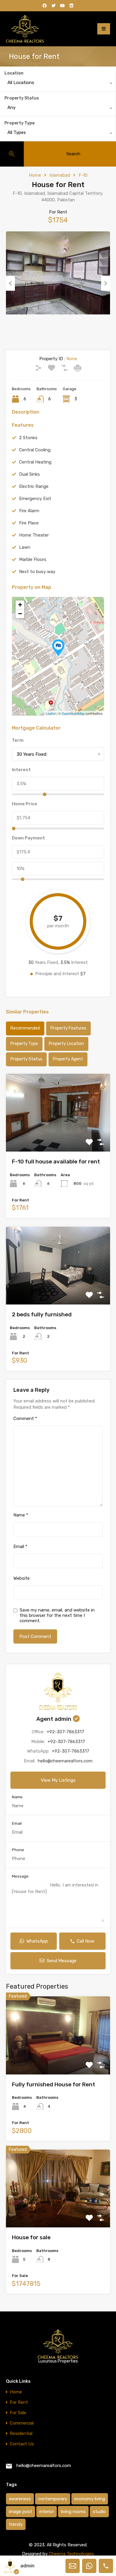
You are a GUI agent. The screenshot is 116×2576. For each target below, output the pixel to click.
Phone (18, 1850)
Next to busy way (37, 572)
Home (35, 175)
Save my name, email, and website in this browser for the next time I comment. (57, 1615)
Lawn (25, 547)
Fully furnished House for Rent (54, 2084)
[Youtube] (62, 6)
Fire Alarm (29, 511)
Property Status (22, 98)
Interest (21, 770)
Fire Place (29, 523)
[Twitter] (54, 6)
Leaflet (51, 713)
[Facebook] (45, 6)
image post (21, 2512)
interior (47, 2512)
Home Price (25, 804)
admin (27, 2566)
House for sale (31, 2237)
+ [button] (20, 605)
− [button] (20, 614)
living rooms (73, 2512)
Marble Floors (33, 559)
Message (20, 1876)
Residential (21, 2434)
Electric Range (34, 486)
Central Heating (35, 462)
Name (21, 1515)
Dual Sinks (29, 474)
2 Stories (28, 438)
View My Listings (58, 1780)
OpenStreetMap (73, 713)
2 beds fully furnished (42, 1314)
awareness (20, 2499)
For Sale (18, 2413)
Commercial (22, 2423)
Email (20, 1546)
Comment (25, 1419)
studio (99, 2512)
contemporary (53, 2499)
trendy (16, 2524)
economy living (90, 2499)
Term (18, 740)
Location (14, 73)
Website (22, 1578)
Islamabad (60, 175)
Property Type (19, 123)
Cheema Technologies (71, 2554)
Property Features (68, 1028)
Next (106, 283)
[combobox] (58, 84)
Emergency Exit (35, 499)
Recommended (25, 1028)
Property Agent (68, 1059)
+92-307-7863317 (65, 1732)
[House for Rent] (58, 648)
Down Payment (28, 838)
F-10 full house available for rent (56, 1162)
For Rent (19, 2402)
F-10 (83, 175)
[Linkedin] (71, 6)
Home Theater (34, 535)
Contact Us (22, 2444)
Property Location (66, 1044)
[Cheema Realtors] (25, 29)
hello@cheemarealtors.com (65, 1761)
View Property (58, 1136)
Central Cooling (35, 450)
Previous (10, 283)
